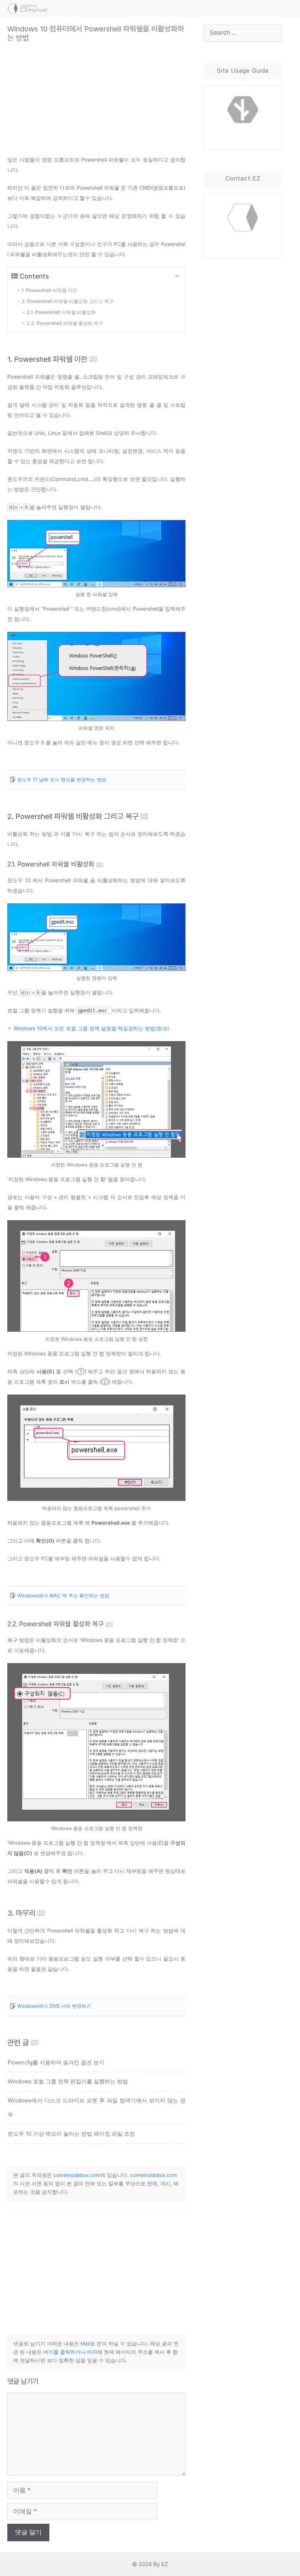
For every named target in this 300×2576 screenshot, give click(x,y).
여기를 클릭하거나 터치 (70, 2352)
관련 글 (18, 2043)
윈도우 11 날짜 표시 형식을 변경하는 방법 (62, 779)
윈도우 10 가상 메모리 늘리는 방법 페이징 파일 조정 (71, 2134)
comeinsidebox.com (77, 2175)
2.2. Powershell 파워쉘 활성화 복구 (56, 1624)
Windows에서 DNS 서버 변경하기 (54, 2006)
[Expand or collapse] (177, 276)
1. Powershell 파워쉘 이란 (47, 359)
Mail (85, 2344)
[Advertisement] (96, 94)
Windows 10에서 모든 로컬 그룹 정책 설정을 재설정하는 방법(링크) (91, 1028)
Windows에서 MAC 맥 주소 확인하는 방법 (63, 1596)
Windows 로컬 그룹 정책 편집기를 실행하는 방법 (68, 2081)
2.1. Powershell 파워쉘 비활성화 (51, 864)
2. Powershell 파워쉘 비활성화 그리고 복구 (73, 816)
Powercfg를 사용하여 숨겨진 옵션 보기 (56, 2062)
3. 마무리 (21, 1913)
